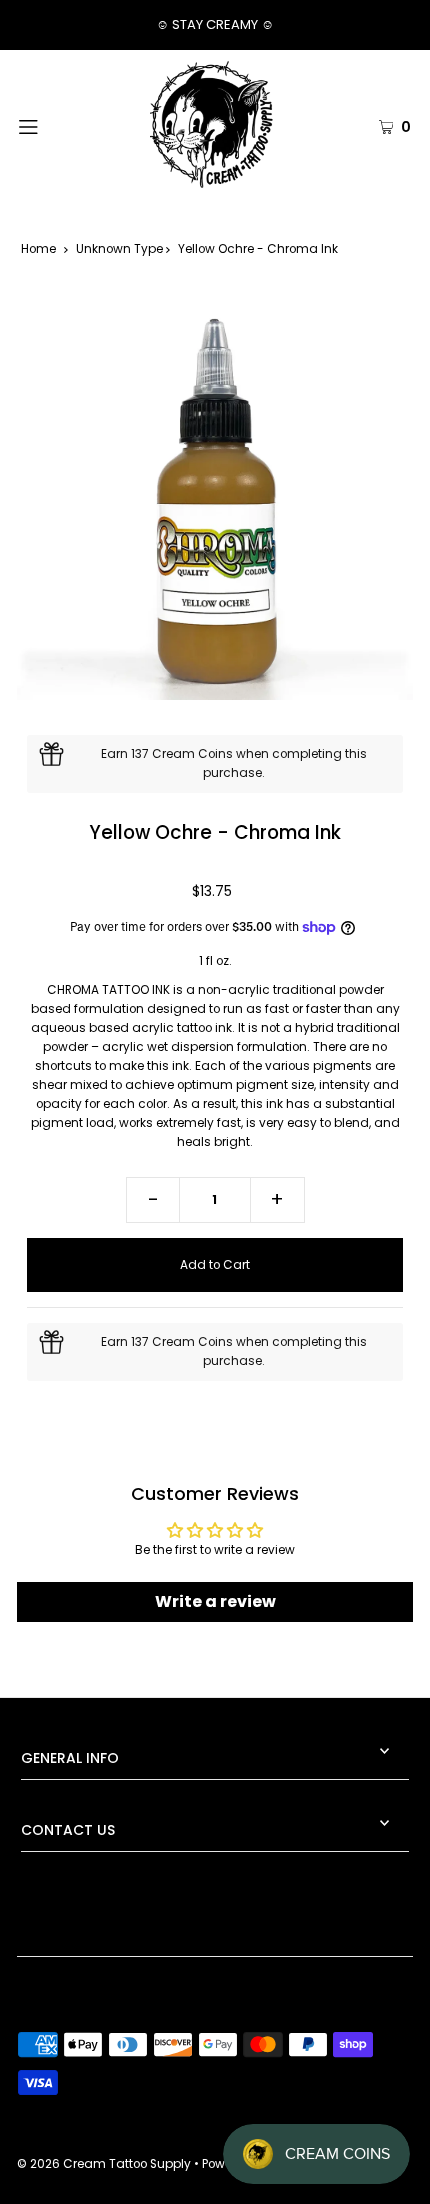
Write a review (215, 1601)
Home (38, 249)
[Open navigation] (57, 125)
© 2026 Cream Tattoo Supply (105, 2164)
